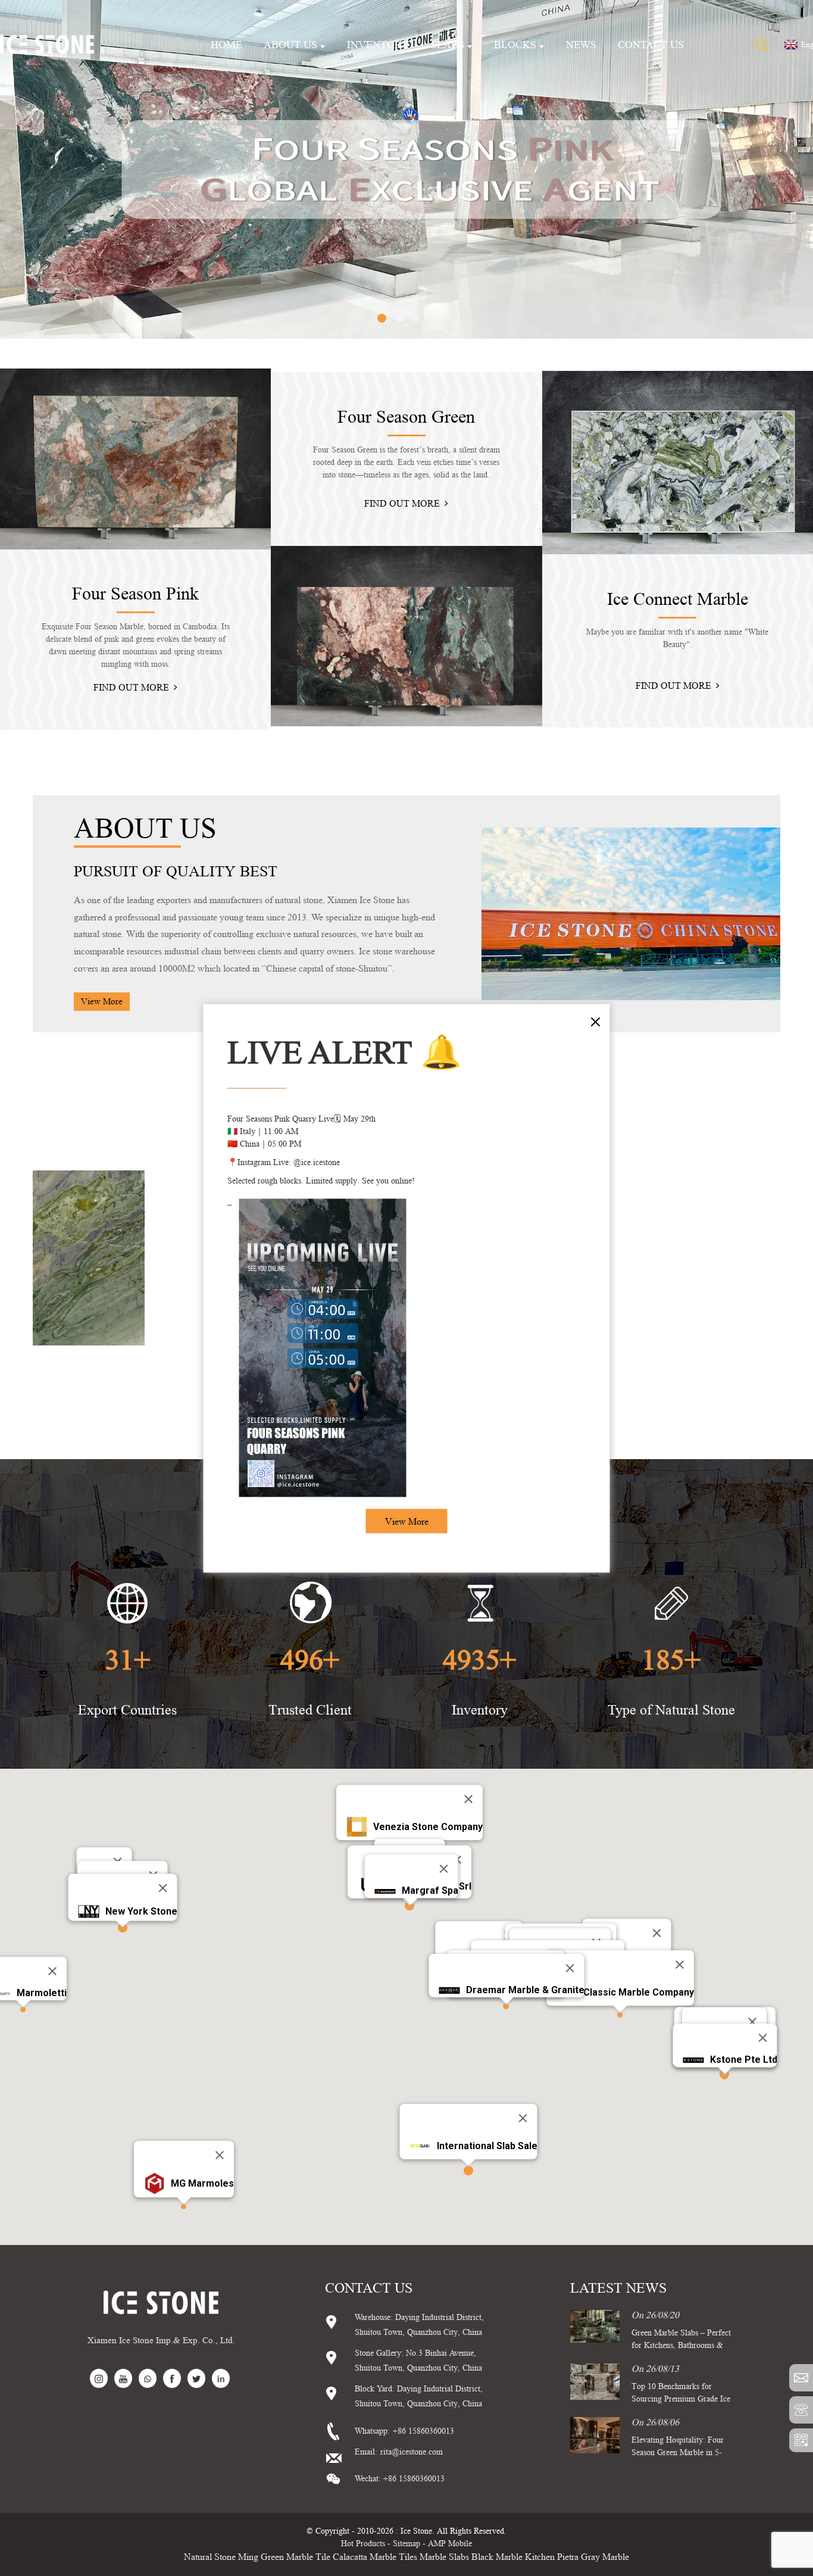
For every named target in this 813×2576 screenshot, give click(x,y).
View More (407, 1521)
